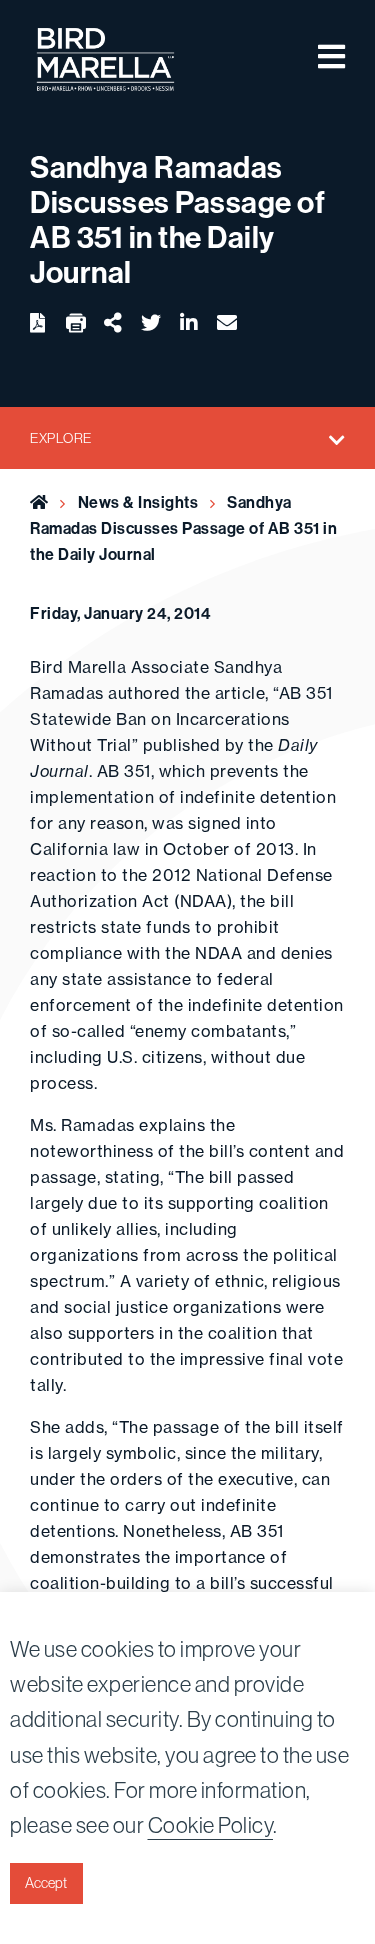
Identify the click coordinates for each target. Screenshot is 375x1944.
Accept (46, 1883)
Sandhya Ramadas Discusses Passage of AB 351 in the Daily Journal (183, 528)
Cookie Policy (211, 1825)
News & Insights (138, 502)
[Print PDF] (76, 324)
